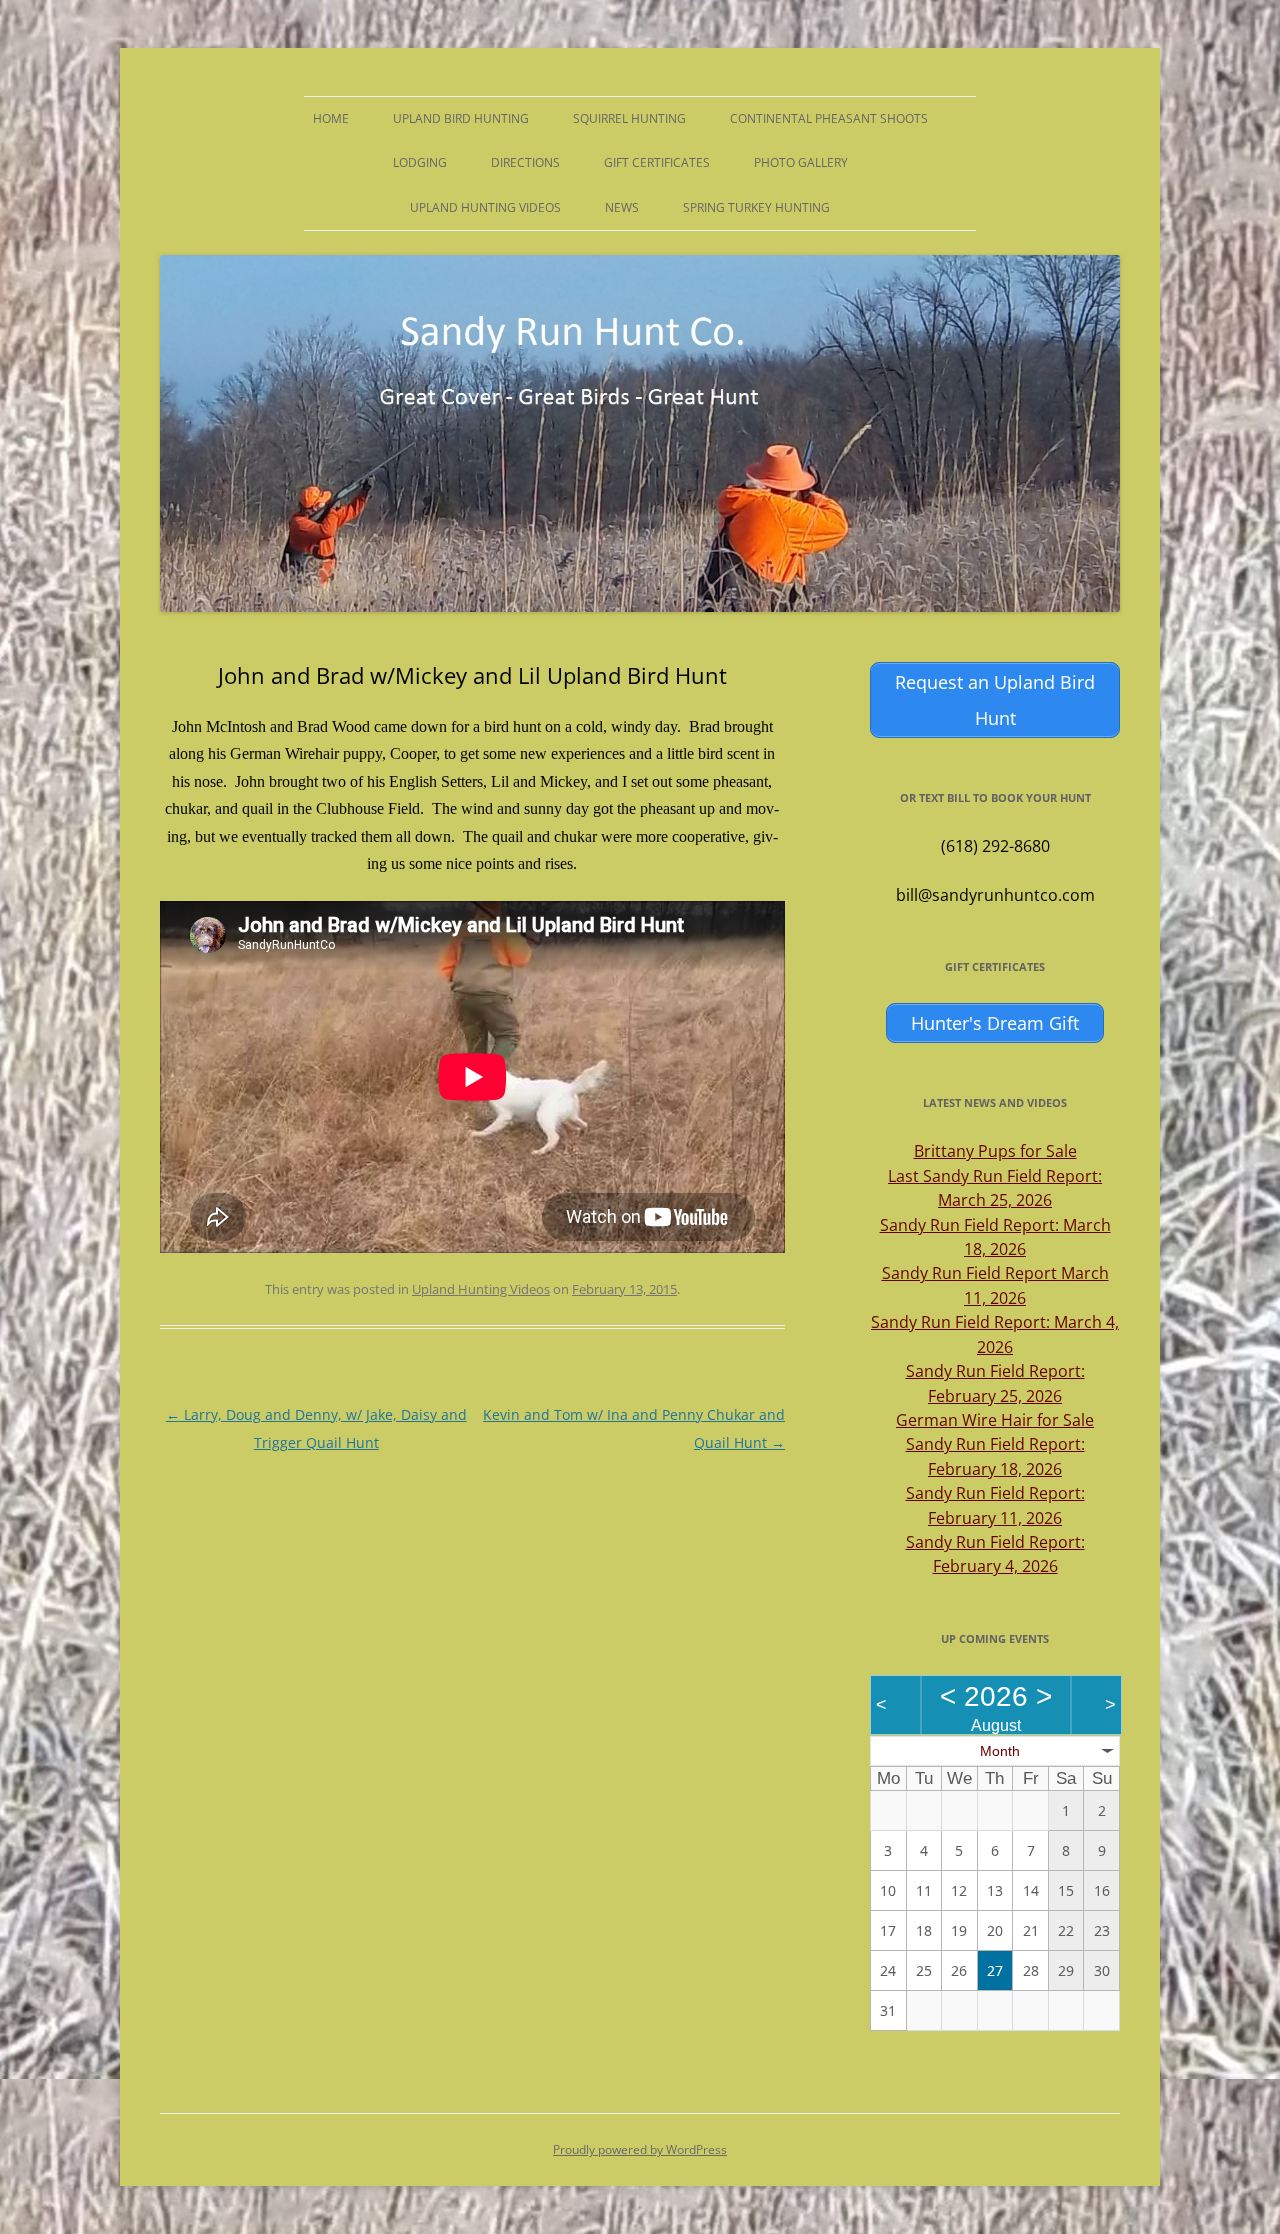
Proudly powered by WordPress (640, 2149)
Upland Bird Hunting (461, 118)
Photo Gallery (801, 162)
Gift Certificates (657, 162)
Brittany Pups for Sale (995, 1151)
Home (331, 118)
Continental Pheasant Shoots (829, 118)
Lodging (420, 162)
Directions (525, 162)
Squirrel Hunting (629, 118)
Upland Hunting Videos (485, 207)
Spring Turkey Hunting (756, 207)
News (622, 207)
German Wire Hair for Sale (995, 1420)
